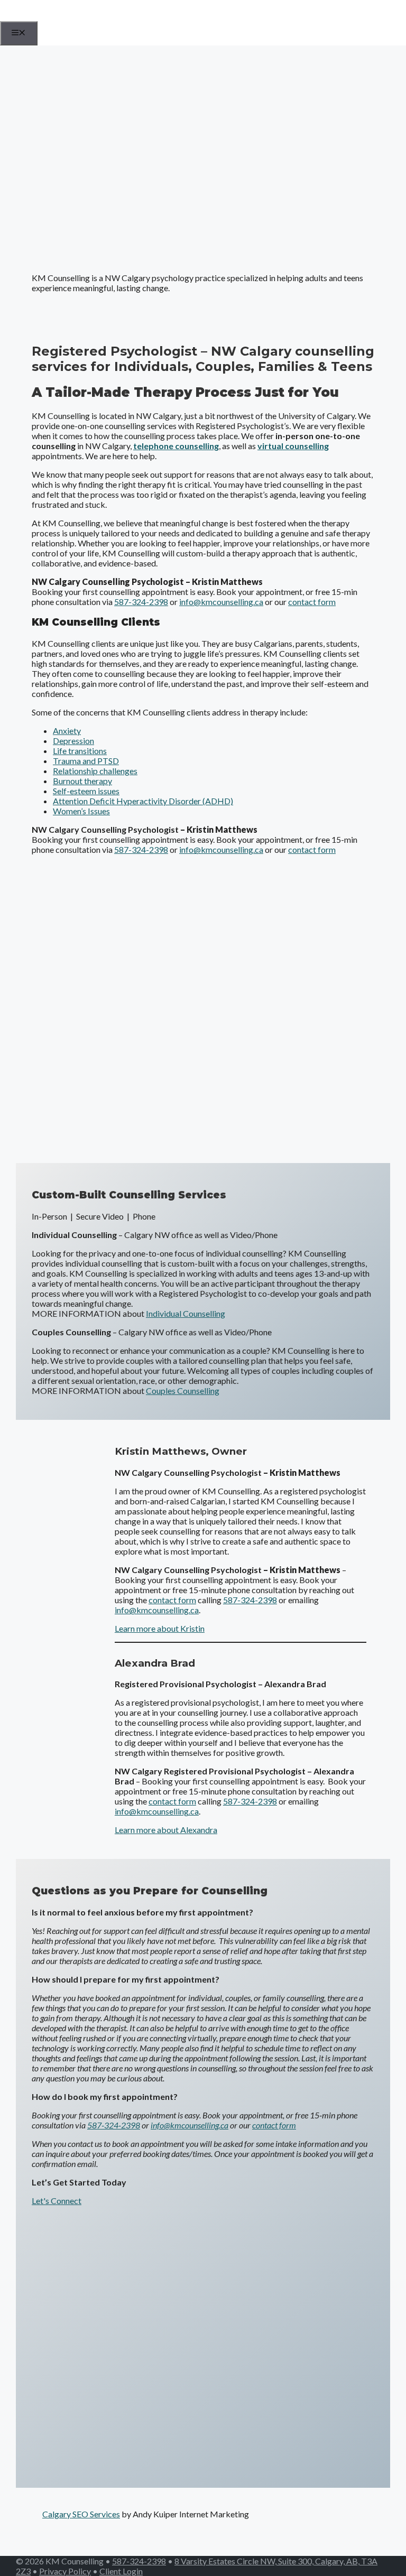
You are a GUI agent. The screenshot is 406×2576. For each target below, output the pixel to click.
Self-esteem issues (86, 791)
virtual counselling (293, 446)
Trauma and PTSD (86, 761)
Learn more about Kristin (160, 1628)
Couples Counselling (183, 1391)
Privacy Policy (65, 2571)
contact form (312, 602)
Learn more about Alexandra (166, 1830)
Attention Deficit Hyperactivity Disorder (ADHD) (143, 801)
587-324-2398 (141, 602)
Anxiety (67, 731)
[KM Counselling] (54, 18)
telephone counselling (176, 446)
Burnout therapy (82, 781)
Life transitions (80, 751)
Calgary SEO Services (81, 2514)
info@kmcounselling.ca (221, 602)
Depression (73, 741)
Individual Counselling (186, 1313)
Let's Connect (57, 2201)
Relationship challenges (95, 771)
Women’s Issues (81, 811)
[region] (203, 155)
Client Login (121, 2571)
